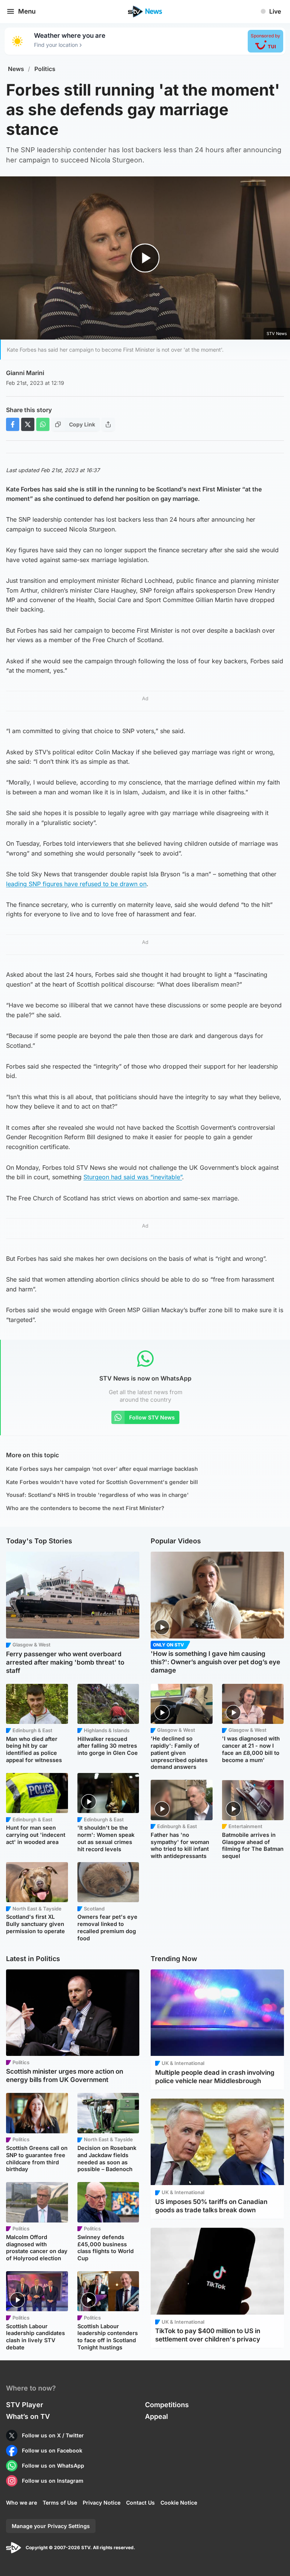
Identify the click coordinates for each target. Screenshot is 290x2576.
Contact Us (140, 2503)
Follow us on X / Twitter (53, 2435)
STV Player (25, 2405)
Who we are (22, 2503)
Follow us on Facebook (52, 2450)
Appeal (157, 2416)
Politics (45, 69)
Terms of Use (60, 2503)
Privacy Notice (102, 2503)
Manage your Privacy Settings (51, 2526)
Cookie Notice (179, 2503)
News (16, 69)
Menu (27, 11)
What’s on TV (28, 2416)
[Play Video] (145, 258)
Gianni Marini (25, 373)
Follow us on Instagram (53, 2481)
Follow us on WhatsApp (53, 2466)
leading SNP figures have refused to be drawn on (76, 884)
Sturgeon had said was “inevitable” (133, 1177)
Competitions (167, 2405)
